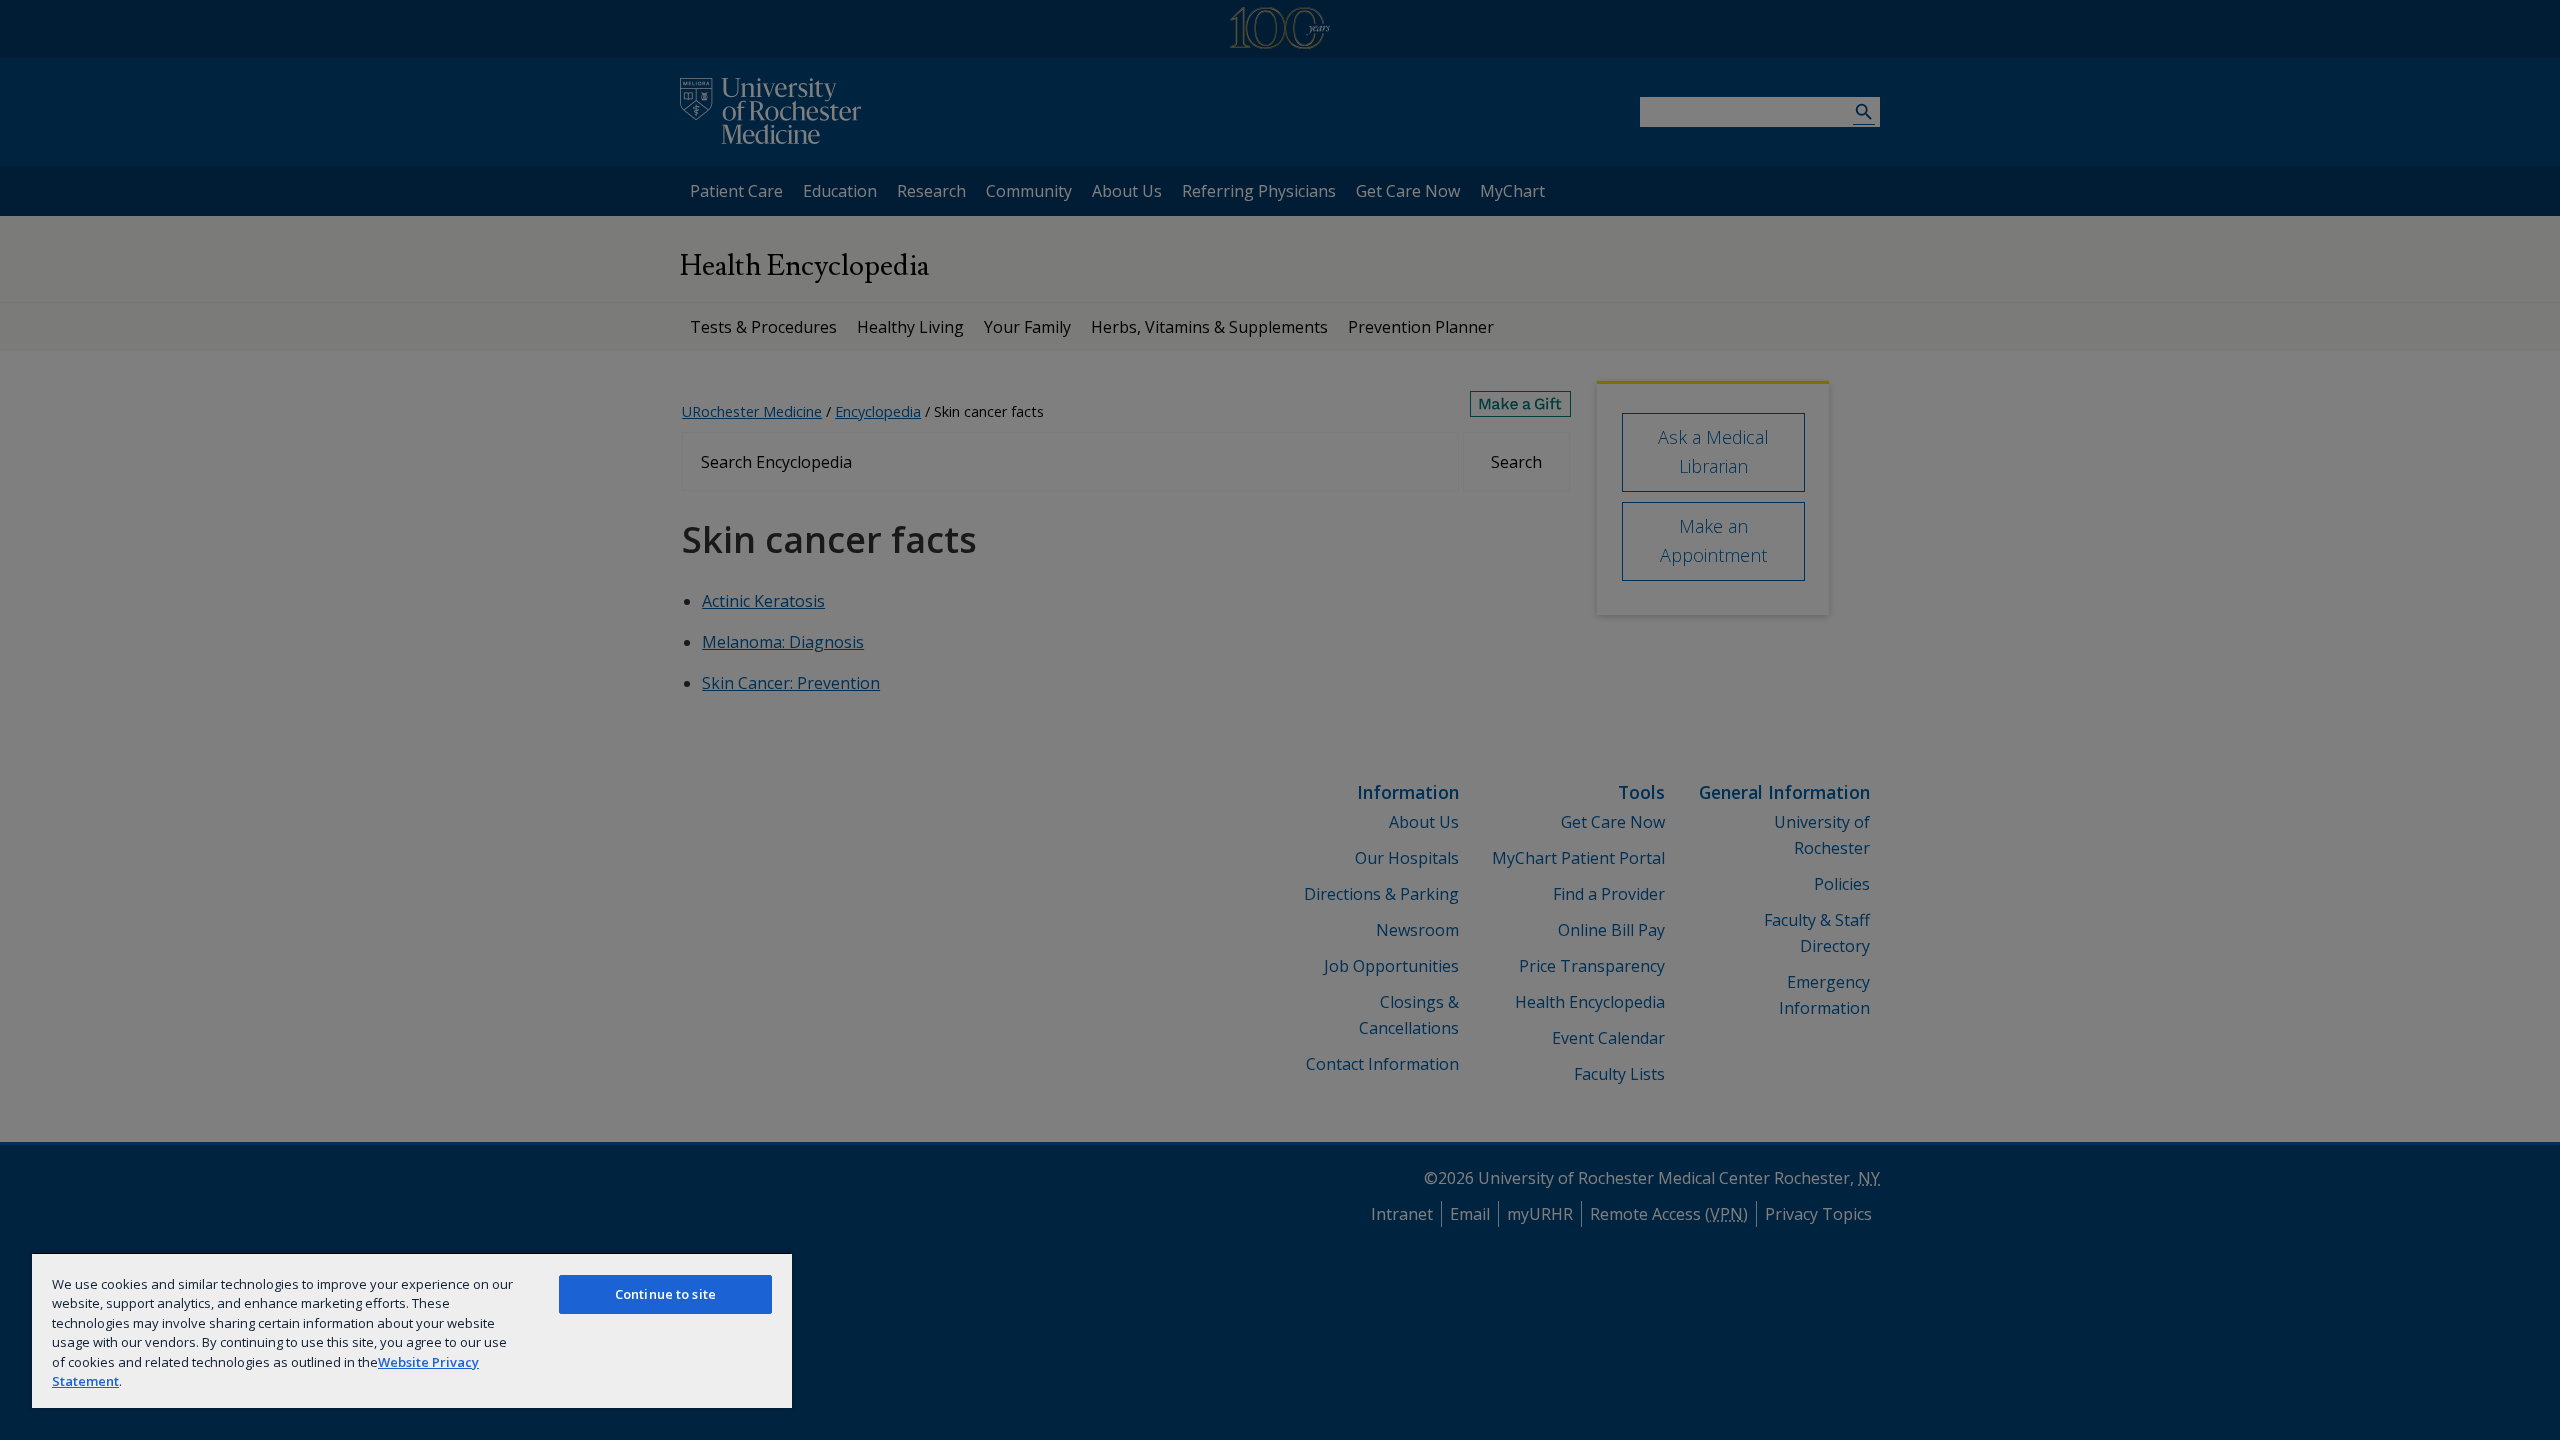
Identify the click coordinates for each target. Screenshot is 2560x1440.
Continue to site (665, 1294)
